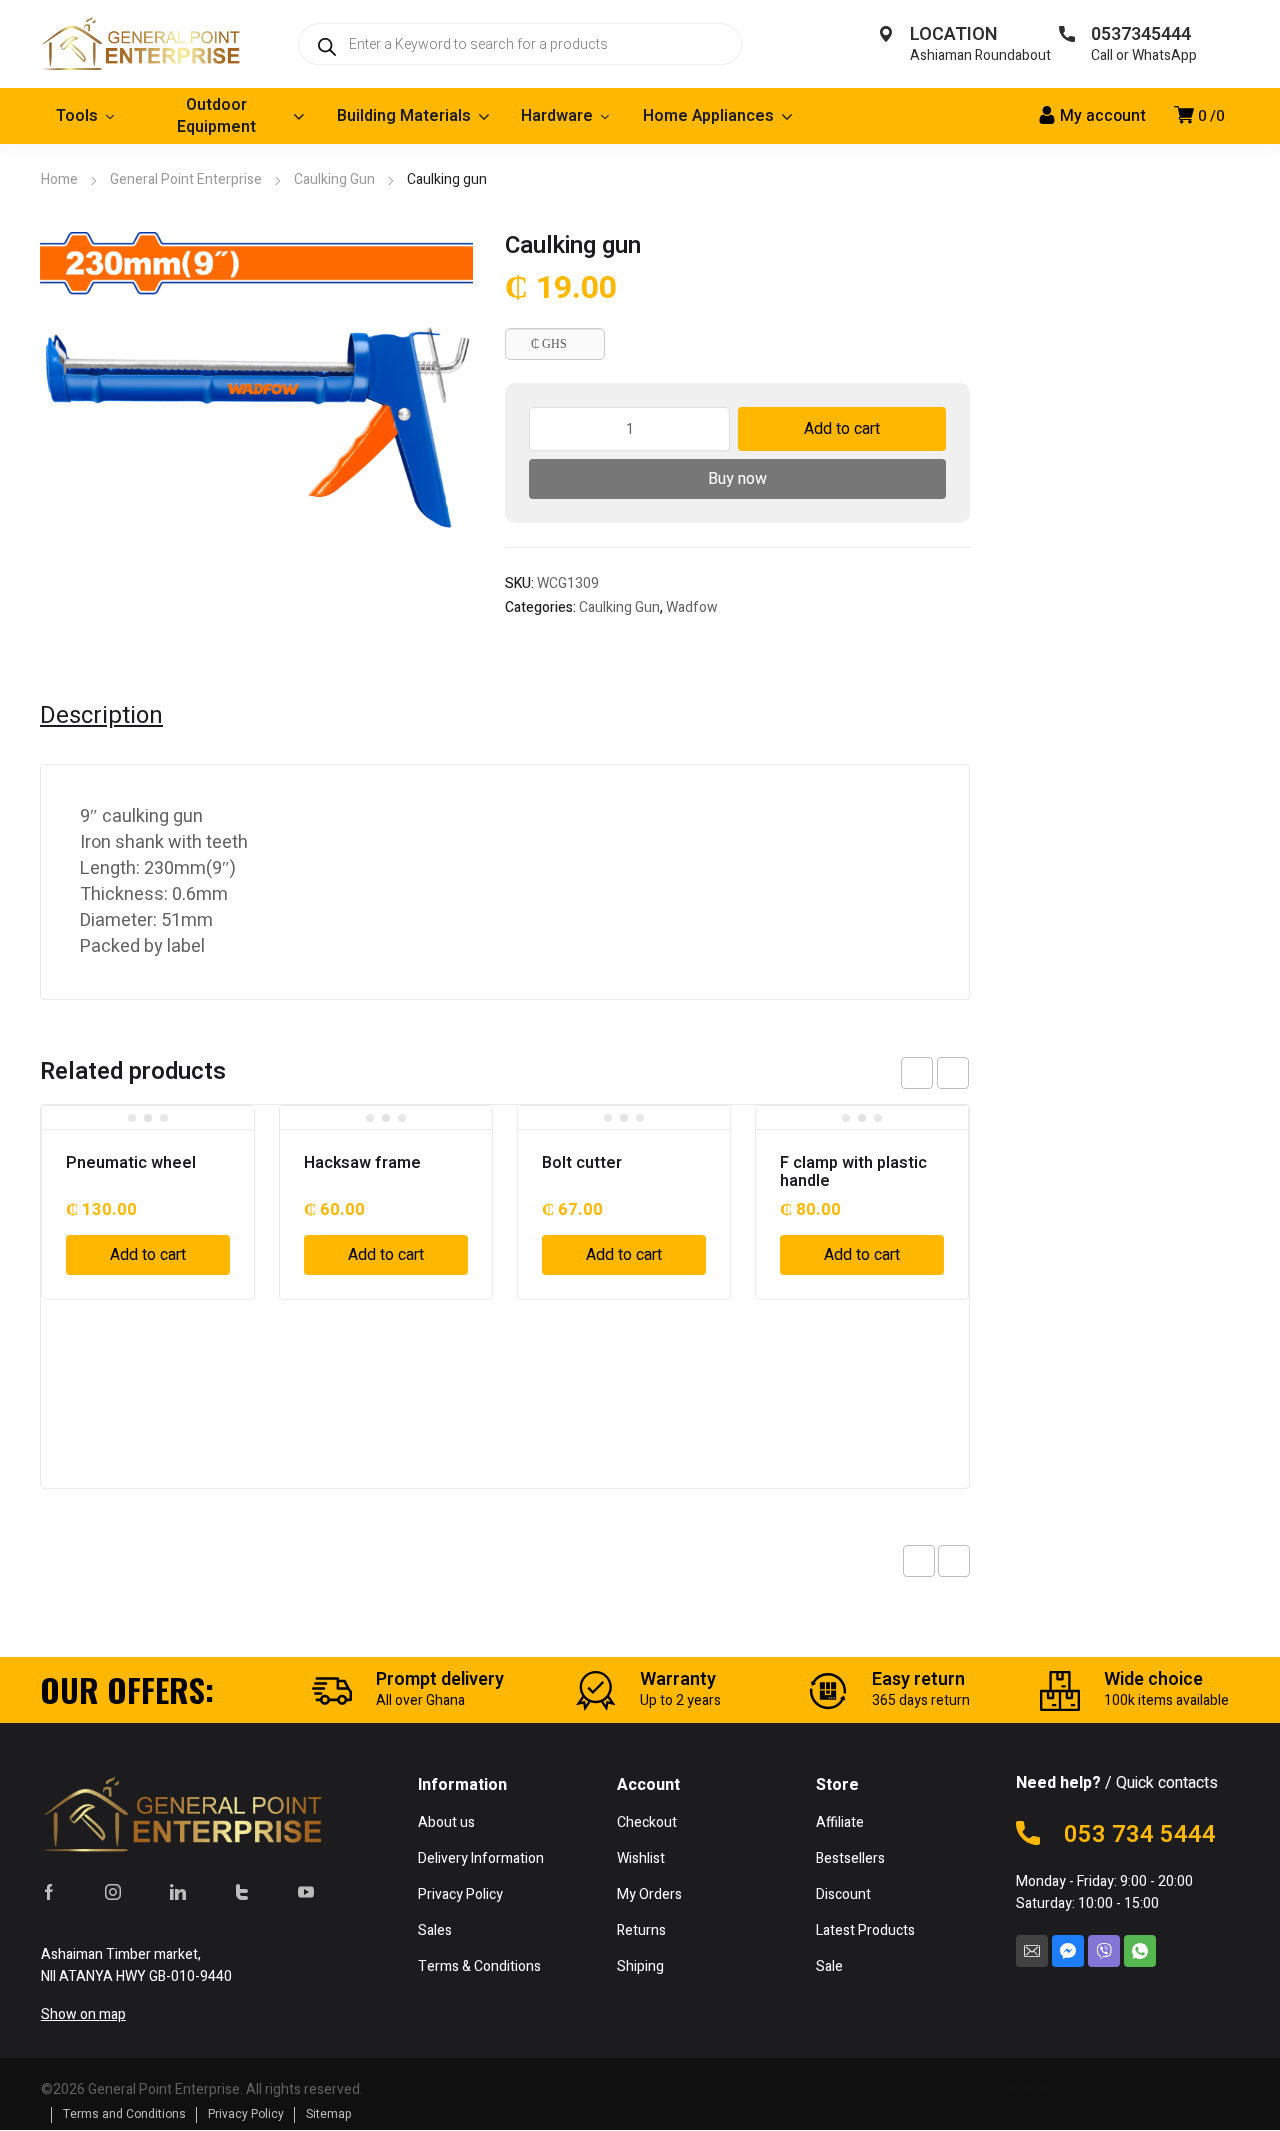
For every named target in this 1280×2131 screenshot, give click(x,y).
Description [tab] (101, 716)
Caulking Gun (334, 179)
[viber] (1104, 1951)
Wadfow (692, 607)
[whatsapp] (1140, 1951)
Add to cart (842, 429)
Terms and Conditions (124, 2114)
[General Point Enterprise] (140, 44)
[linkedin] (178, 1892)
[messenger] (1068, 1951)
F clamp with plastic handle (853, 1172)
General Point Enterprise (186, 179)
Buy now (737, 479)
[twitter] (242, 1892)
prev (917, 1073)
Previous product (919, 1561)
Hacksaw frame (362, 1163)
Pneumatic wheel (131, 1163)
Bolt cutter (582, 1163)
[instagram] (113, 1892)
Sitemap (329, 2114)
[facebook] (49, 1892)
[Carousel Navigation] (935, 1073)
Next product (954, 1561)
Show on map (83, 2014)
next (953, 1073)
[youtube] (306, 1892)
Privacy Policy (246, 2114)
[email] (1032, 1951)
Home (59, 179)
